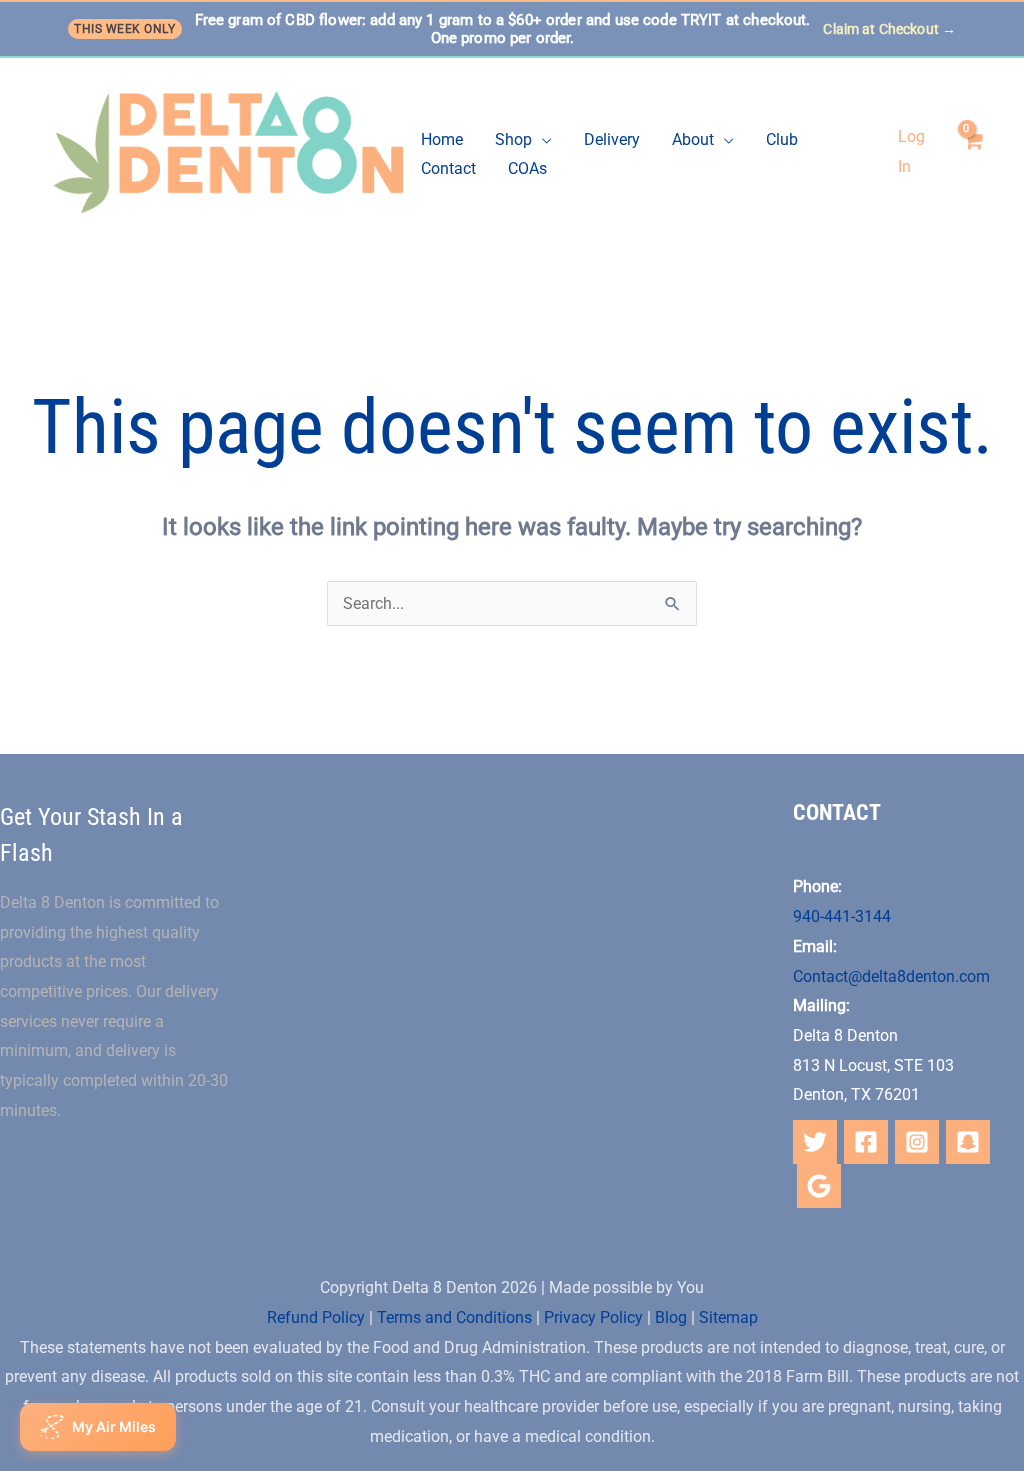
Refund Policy (316, 1317)
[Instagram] (917, 1142)
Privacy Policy (593, 1317)
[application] (542, 140)
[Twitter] (815, 1142)
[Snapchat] (968, 1142)
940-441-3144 (842, 916)
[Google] (819, 1186)
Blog (671, 1317)
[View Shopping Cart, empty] (972, 152)
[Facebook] (866, 1142)
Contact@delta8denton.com (891, 976)
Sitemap (728, 1317)
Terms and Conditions (454, 1317)
